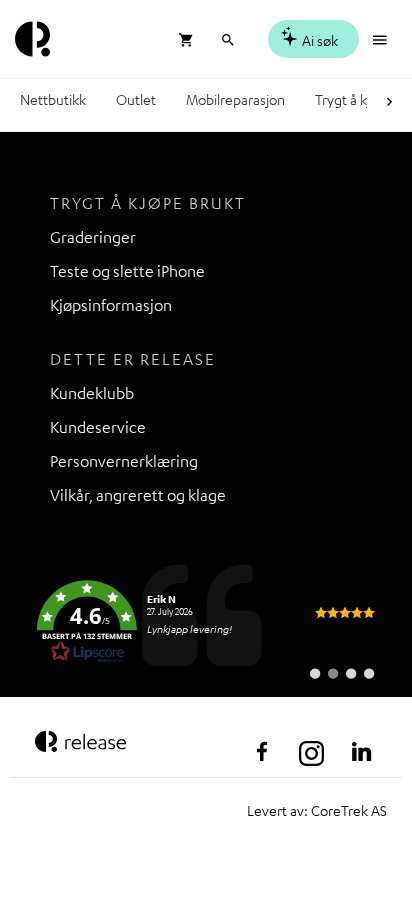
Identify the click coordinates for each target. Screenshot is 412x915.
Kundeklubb (92, 393)
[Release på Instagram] (312, 752)
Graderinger (93, 237)
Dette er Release (133, 359)
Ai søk (318, 40)
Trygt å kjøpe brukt (148, 203)
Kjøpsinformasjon (111, 305)
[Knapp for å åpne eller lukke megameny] (382, 37)
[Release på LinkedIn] (362, 752)
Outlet (136, 99)
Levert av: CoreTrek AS (317, 810)
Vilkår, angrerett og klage (138, 495)
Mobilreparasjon (235, 99)
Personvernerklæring (124, 461)
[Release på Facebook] (262, 752)
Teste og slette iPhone (127, 271)
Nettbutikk (53, 99)
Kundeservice (98, 427)
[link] (206, 622)
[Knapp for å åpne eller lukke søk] (227, 37)
